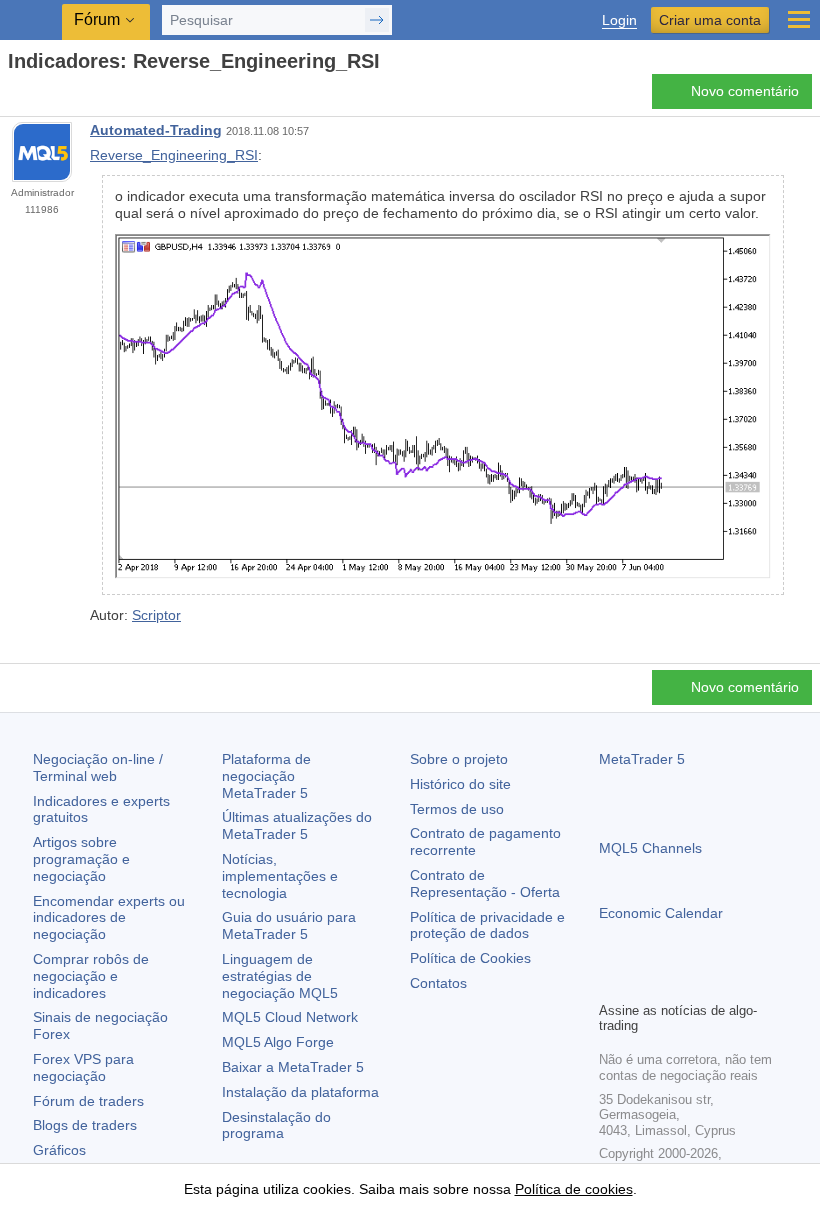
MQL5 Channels (650, 848)
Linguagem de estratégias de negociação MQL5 (280, 976)
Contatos (438, 983)
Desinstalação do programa (276, 1125)
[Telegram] (643, 983)
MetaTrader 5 (642, 759)
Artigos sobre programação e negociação (81, 859)
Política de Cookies (470, 958)
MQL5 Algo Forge (278, 1042)
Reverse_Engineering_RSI (174, 155)
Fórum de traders (88, 1101)
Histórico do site (460, 784)
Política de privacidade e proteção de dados (487, 925)
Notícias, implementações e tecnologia (280, 876)
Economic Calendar (661, 913)
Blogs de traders (85, 1125)
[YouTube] (707, 983)
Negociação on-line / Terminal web (98, 767)
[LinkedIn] (739, 983)
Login (619, 20)
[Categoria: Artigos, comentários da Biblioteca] (38, 97)
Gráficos (59, 1150)
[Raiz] (14, 96)
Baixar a (293, 1067)
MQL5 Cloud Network (290, 1017)
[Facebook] (611, 983)
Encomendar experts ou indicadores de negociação (109, 918)
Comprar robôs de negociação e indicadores (91, 976)
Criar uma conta (710, 20)
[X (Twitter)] (675, 983)
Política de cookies (574, 1189)
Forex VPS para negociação (83, 1067)
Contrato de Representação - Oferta (485, 883)
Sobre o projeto (459, 759)
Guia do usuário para (289, 925)
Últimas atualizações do (297, 825)
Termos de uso (457, 809)
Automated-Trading (156, 130)
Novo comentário (745, 91)
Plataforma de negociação (266, 776)
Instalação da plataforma (300, 1092)
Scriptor (156, 615)
